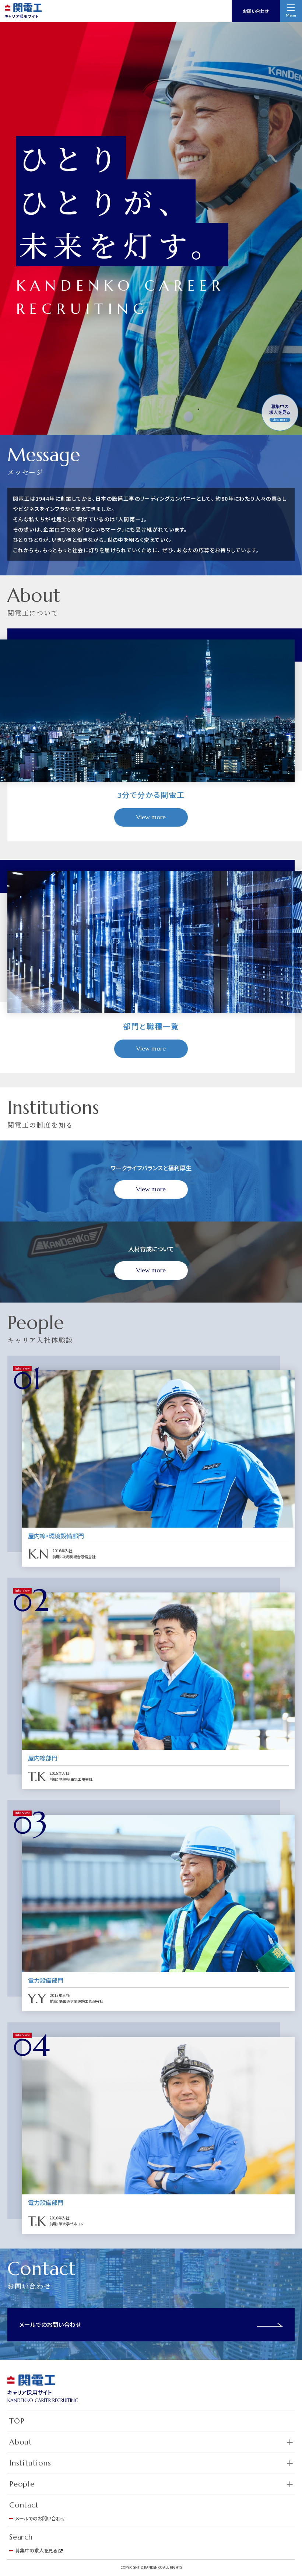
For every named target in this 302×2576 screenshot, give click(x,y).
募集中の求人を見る (280, 412)
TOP (17, 2421)
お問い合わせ (256, 11)
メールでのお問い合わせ (50, 2324)
